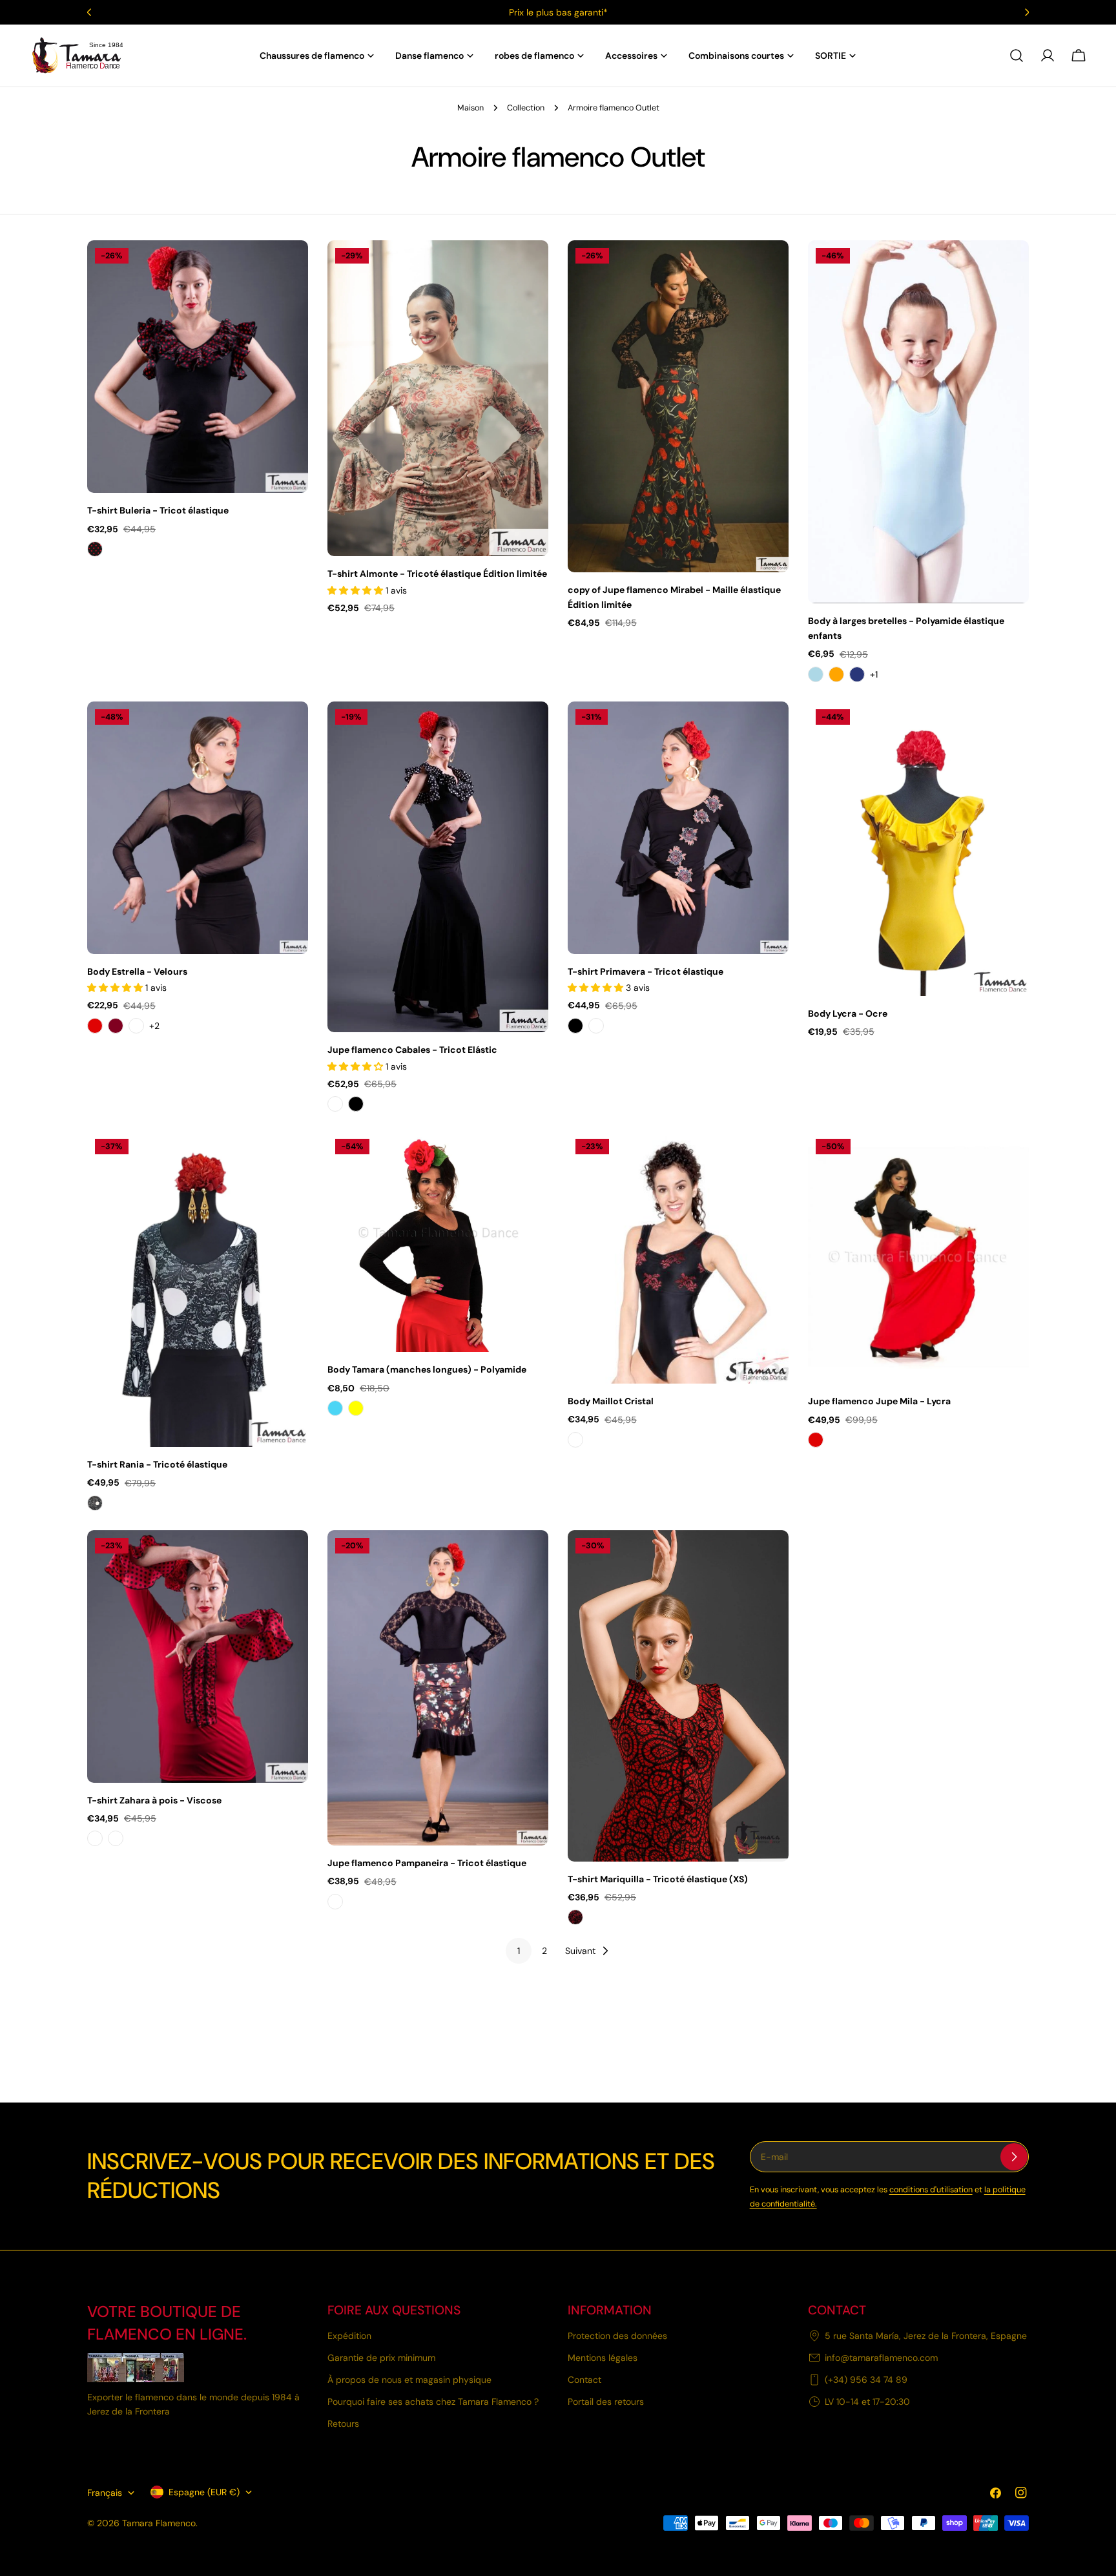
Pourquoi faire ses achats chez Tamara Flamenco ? (433, 2402)
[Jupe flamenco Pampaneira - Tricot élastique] (438, 1688)
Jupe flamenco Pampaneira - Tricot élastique (427, 1863)
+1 (874, 674)
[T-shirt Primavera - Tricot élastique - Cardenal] (596, 1026)
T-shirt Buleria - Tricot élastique (158, 510)
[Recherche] (1017, 56)
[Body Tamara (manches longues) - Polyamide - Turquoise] (335, 1408)
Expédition (349, 2336)
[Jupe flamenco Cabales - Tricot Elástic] (438, 867)
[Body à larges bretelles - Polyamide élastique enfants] (918, 422)
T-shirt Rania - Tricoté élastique (157, 1464)
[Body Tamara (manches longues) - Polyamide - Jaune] (356, 1408)
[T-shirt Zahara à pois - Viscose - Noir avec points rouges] (95, 1838)
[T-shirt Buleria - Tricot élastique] (198, 367)
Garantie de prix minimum (381, 2358)
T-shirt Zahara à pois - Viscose (154, 1800)
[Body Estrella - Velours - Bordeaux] (116, 1026)
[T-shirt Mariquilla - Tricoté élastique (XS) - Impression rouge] (575, 1917)
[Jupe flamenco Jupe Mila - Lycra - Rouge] (816, 1440)
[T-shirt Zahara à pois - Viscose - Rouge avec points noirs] (116, 1838)
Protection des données (617, 2336)
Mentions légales (603, 2358)
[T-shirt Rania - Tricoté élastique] (198, 1289)
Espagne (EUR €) (204, 2492)
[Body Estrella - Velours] (198, 828)
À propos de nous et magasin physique (409, 2380)
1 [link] (519, 1951)
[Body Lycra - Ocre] (918, 849)
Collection (526, 108)
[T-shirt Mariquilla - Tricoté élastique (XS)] (678, 1696)
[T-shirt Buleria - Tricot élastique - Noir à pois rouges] (95, 549)
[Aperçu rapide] (289, 269)
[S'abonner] (1014, 2157)
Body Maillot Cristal (611, 1401)
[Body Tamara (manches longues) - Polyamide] (438, 1241)
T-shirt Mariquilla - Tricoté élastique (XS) (658, 1879)
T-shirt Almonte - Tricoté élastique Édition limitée (437, 574)
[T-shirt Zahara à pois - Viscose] (198, 1657)
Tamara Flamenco (159, 2523)
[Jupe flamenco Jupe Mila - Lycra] (918, 1257)
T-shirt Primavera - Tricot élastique (646, 971)
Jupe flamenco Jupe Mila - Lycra (879, 1401)
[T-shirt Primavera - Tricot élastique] (678, 828)
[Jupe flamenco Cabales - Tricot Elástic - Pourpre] (335, 1104)
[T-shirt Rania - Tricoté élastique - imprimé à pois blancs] (95, 1503)
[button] (356, 590)
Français (105, 2493)
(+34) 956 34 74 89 (866, 2380)
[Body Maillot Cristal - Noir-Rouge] (575, 1440)
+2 (154, 1026)
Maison (470, 108)
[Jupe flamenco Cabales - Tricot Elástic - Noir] (356, 1104)
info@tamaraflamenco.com (881, 2358)
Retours (343, 2424)
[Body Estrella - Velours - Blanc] (136, 1026)
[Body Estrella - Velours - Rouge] (95, 1026)
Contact (584, 2380)
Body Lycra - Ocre (848, 1013)
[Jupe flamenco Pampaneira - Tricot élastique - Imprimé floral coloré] (335, 1902)
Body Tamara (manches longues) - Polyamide (427, 1369)
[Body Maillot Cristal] (678, 1257)
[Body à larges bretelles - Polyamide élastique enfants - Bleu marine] (857, 674)
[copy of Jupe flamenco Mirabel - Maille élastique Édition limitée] (678, 406)
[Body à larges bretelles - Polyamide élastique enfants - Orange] (836, 674)
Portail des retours (606, 2402)
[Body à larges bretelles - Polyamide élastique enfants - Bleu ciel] (816, 674)
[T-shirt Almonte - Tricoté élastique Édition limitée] (438, 398)
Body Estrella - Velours (137, 971)
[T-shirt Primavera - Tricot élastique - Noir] (575, 1026)
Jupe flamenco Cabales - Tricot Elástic (412, 1050)
